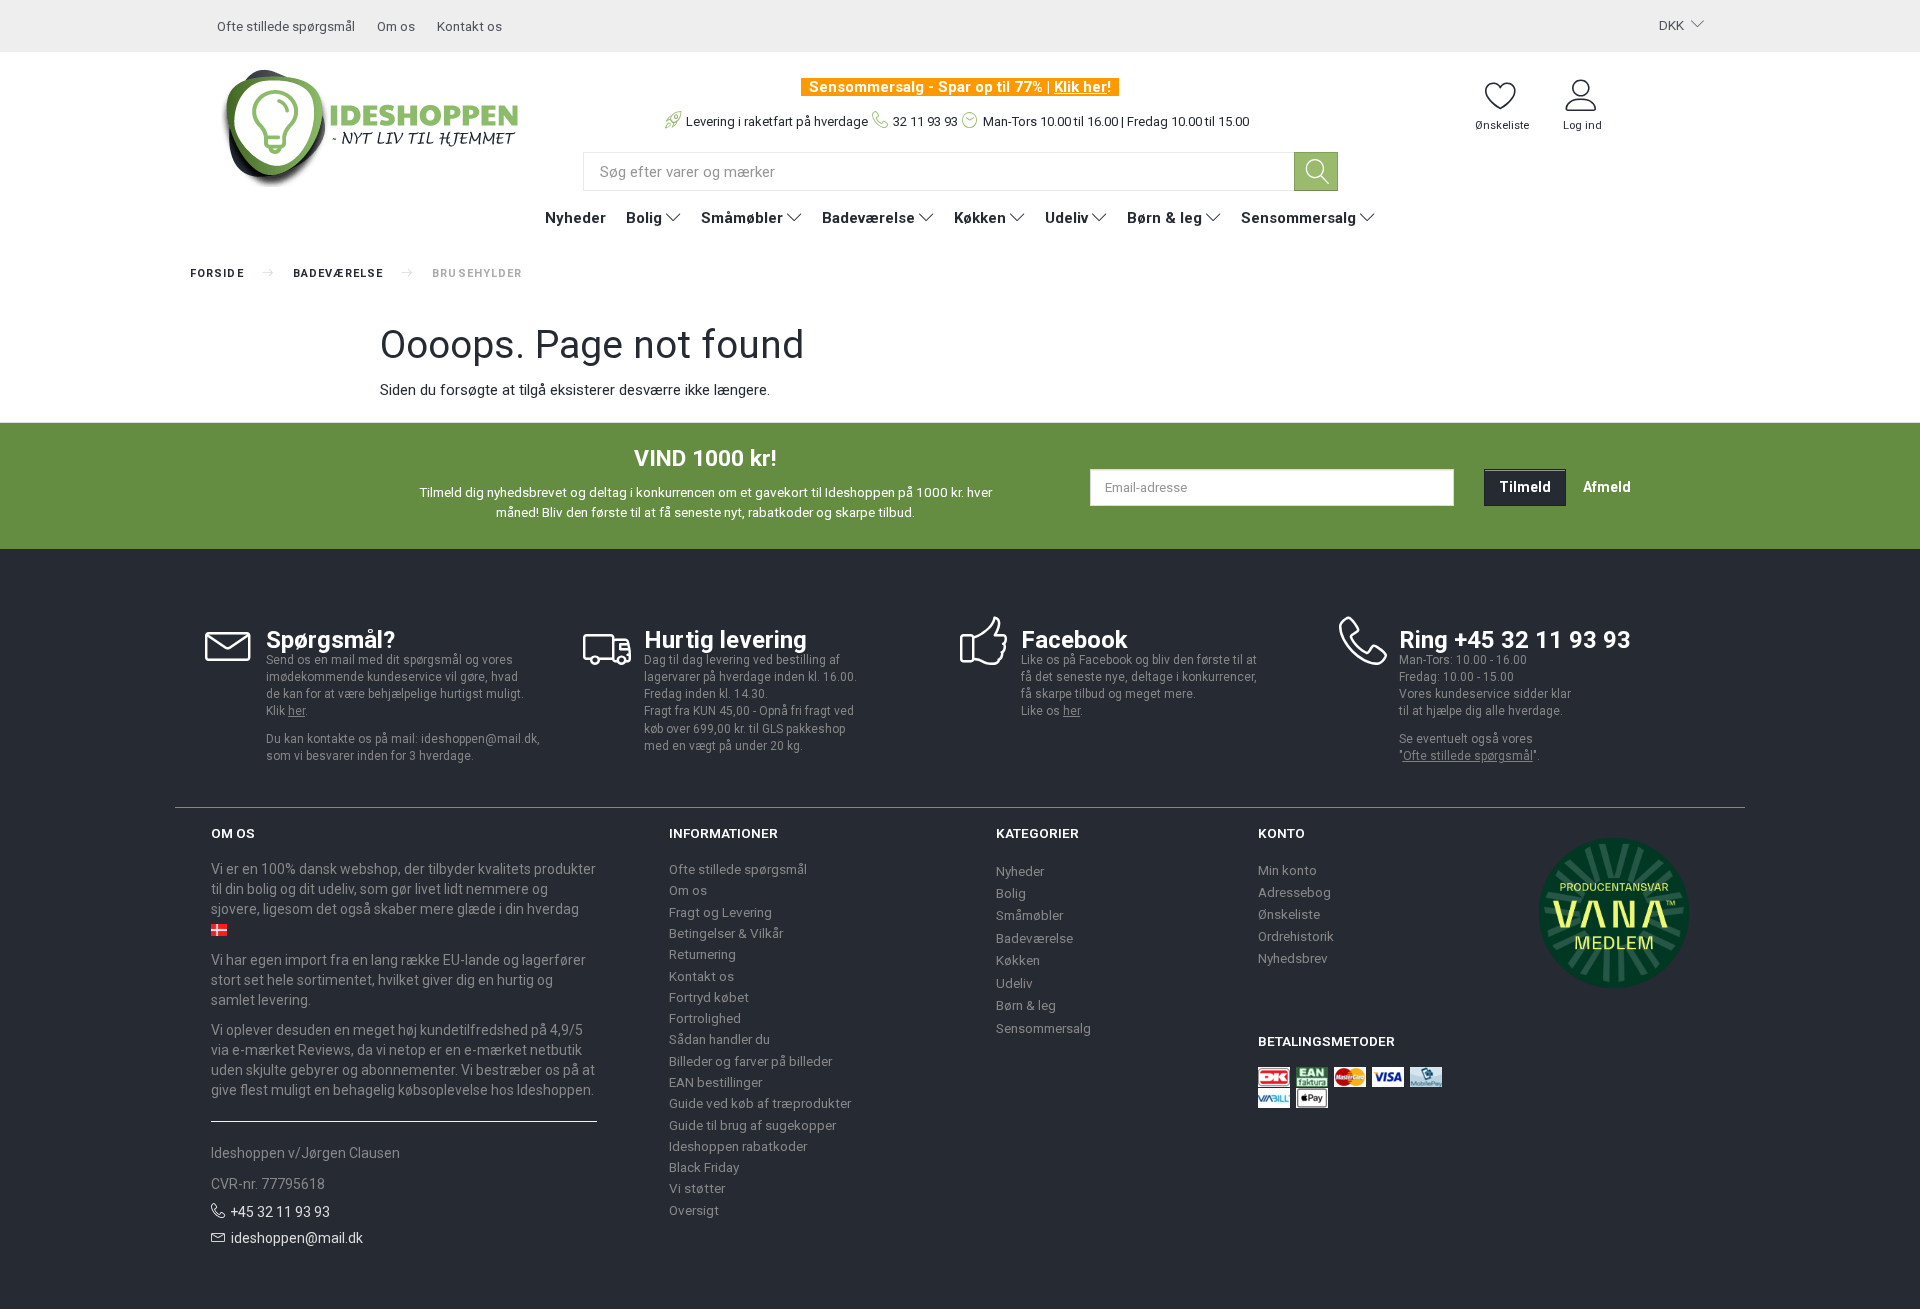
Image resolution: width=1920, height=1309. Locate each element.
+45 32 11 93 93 (280, 1212)
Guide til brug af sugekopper (752, 1125)
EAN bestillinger (715, 1082)
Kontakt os (469, 26)
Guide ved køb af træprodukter (760, 1103)
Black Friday (704, 1167)
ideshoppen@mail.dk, (480, 739)
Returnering (702, 954)
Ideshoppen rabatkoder (738, 1146)
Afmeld (1607, 487)
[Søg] (1316, 171)
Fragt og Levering (720, 912)
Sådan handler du (719, 1039)
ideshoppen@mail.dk (297, 1238)
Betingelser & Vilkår (726, 933)
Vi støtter (697, 1188)
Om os (396, 26)
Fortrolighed (705, 1018)
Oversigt (694, 1210)
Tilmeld (1525, 487)
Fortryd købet (709, 997)
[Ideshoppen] (371, 125)
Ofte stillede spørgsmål (286, 26)
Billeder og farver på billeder (750, 1061)
